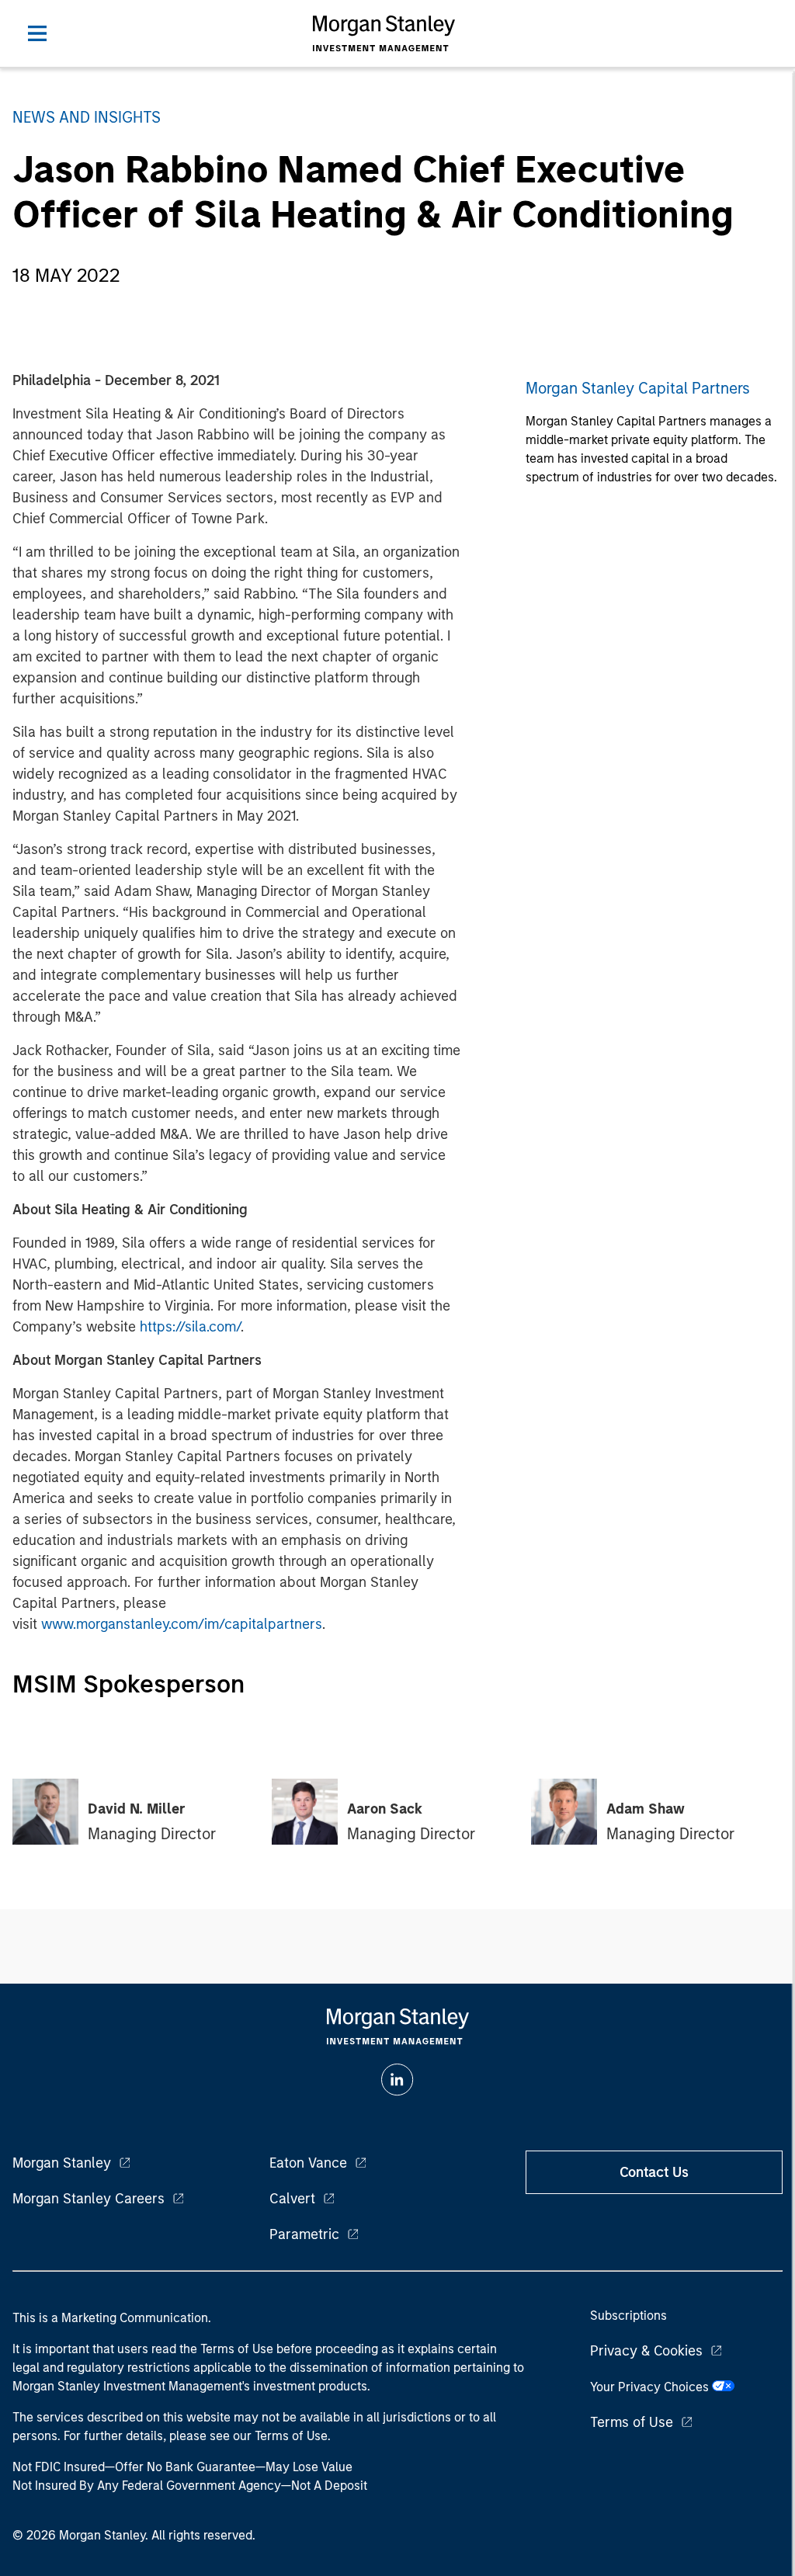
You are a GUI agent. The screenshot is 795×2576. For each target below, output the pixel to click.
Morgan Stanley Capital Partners (638, 388)
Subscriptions (628, 2316)
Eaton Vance (308, 2163)
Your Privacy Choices (651, 2387)
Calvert (292, 2199)
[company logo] (384, 33)
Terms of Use (632, 2422)
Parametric (304, 2234)
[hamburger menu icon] (37, 33)
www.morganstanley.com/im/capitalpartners (182, 1624)
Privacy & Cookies (646, 2351)
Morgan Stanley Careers (89, 2199)
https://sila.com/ (190, 1327)
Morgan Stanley (62, 2163)
